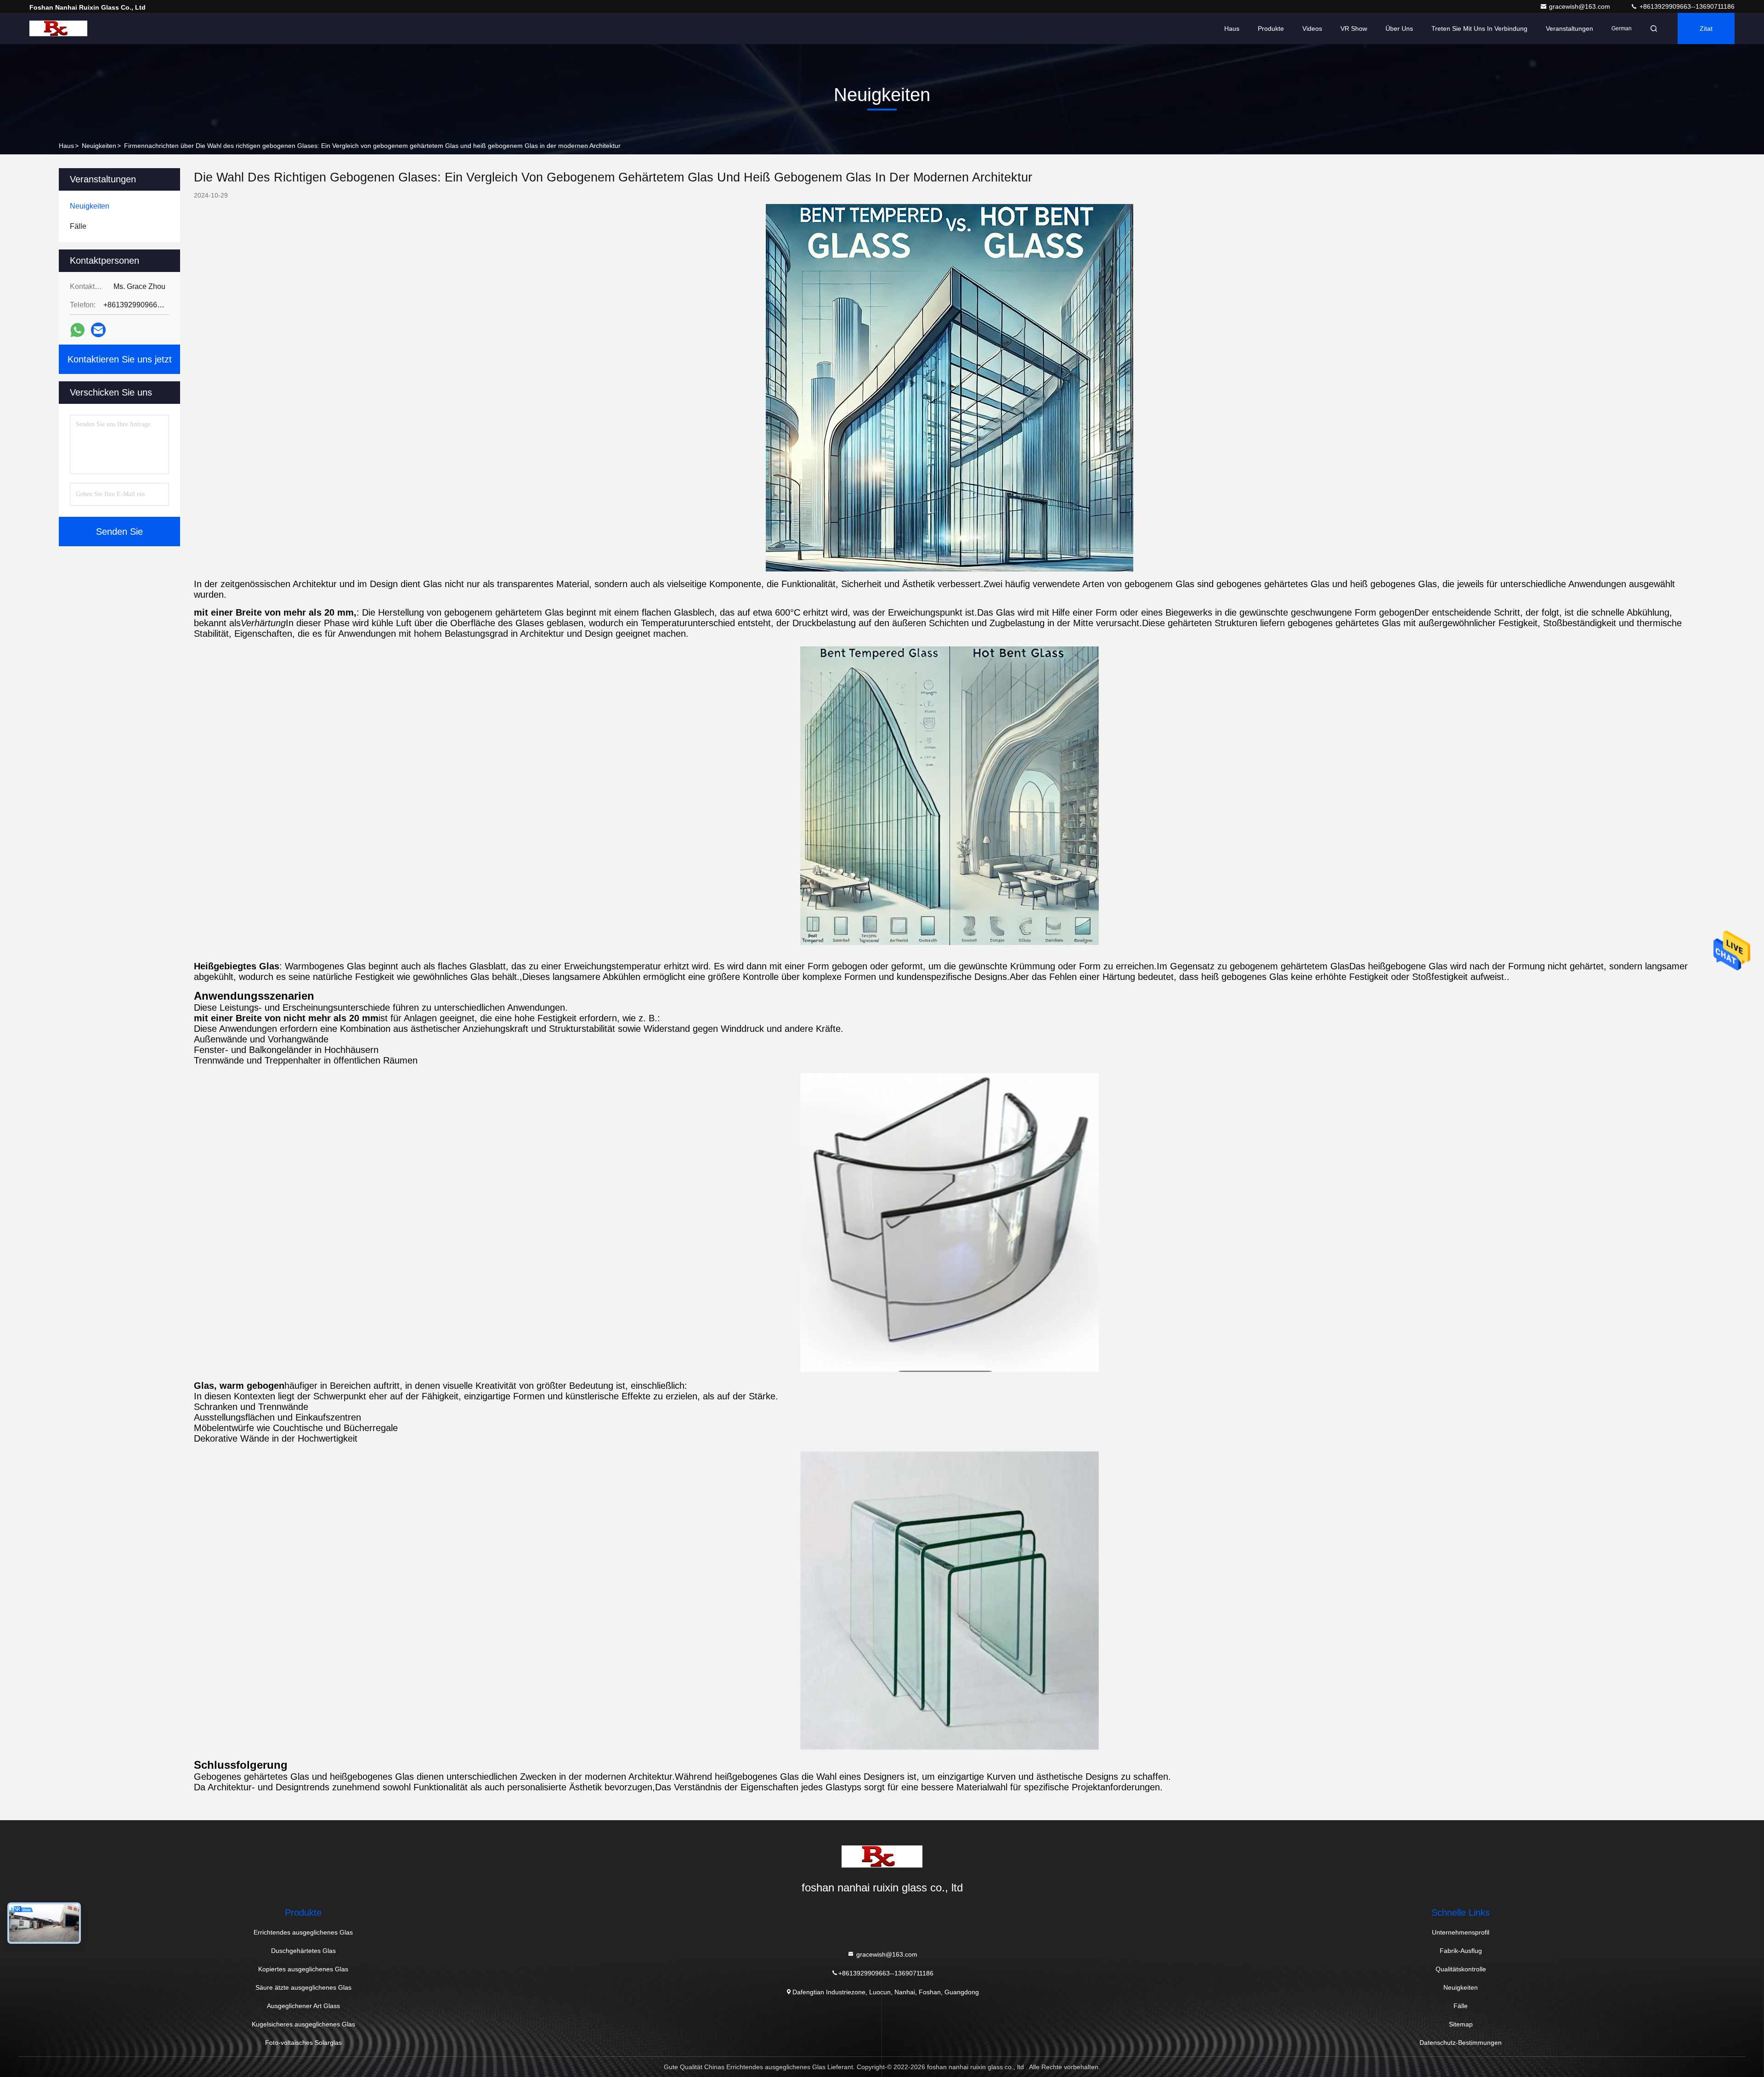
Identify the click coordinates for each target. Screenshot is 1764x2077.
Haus (1232, 28)
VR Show (1354, 28)
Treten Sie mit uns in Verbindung (1479, 28)
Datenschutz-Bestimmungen (1461, 2043)
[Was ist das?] (77, 330)
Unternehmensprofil (1461, 1932)
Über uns (1399, 28)
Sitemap (1461, 2024)
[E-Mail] (98, 330)
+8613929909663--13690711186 (1686, 6)
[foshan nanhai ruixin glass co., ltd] (58, 28)
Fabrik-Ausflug (1461, 1951)
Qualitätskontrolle (1461, 1969)
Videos (1312, 28)
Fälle (1461, 2006)
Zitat (1706, 28)
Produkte (1271, 28)
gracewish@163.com (1580, 6)
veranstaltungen (1569, 28)
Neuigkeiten (99, 146)
